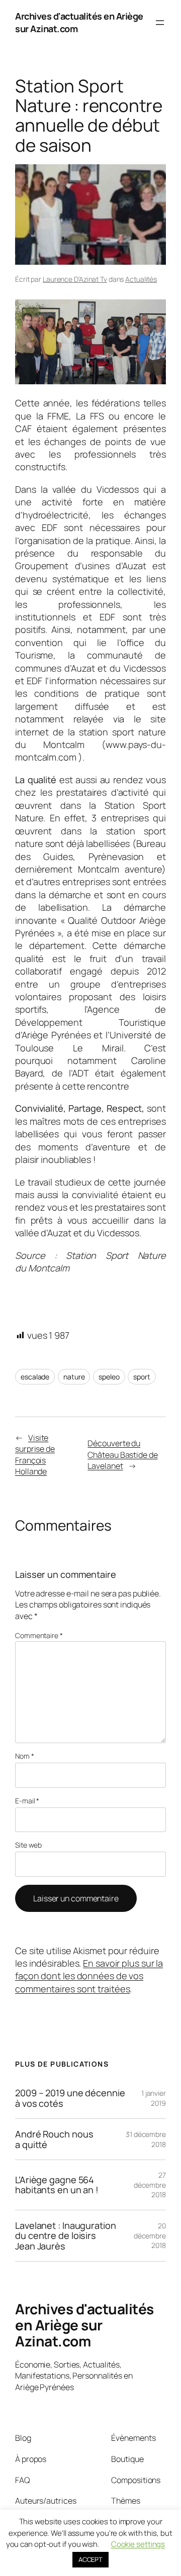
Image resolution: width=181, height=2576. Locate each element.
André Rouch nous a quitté (54, 2139)
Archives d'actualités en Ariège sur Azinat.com (84, 2325)
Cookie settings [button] (138, 2544)
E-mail (27, 1801)
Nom (25, 1756)
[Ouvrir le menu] (160, 23)
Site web (28, 1845)
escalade (35, 1377)
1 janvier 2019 (154, 2098)
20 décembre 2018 (150, 2235)
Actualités (141, 279)
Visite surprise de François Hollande (35, 1455)
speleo (109, 1377)
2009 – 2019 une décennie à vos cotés (70, 2098)
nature (74, 1377)
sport (142, 1377)
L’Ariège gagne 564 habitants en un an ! (57, 2185)
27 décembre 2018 (150, 2185)
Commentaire (39, 1635)
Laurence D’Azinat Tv (75, 279)
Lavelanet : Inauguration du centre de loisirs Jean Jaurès (66, 2236)
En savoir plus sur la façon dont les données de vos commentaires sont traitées (89, 1976)
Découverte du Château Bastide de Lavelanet (122, 1455)
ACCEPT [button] (90, 2559)
